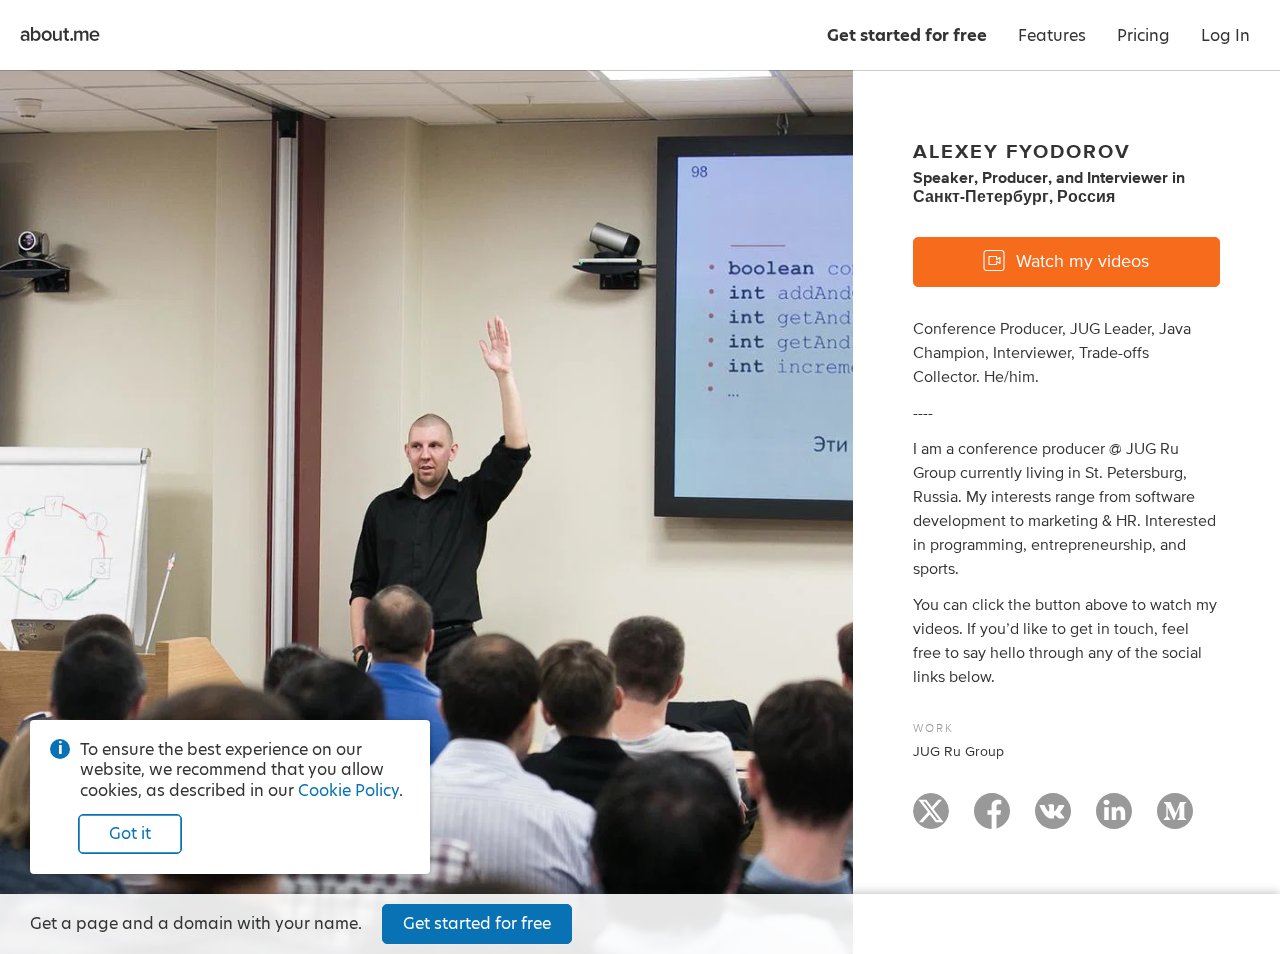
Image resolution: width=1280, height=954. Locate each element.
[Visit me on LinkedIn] (1114, 820)
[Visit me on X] (931, 820)
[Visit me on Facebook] (992, 820)
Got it (130, 833)
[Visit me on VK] (1053, 820)
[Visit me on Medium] (1175, 820)
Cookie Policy (348, 790)
